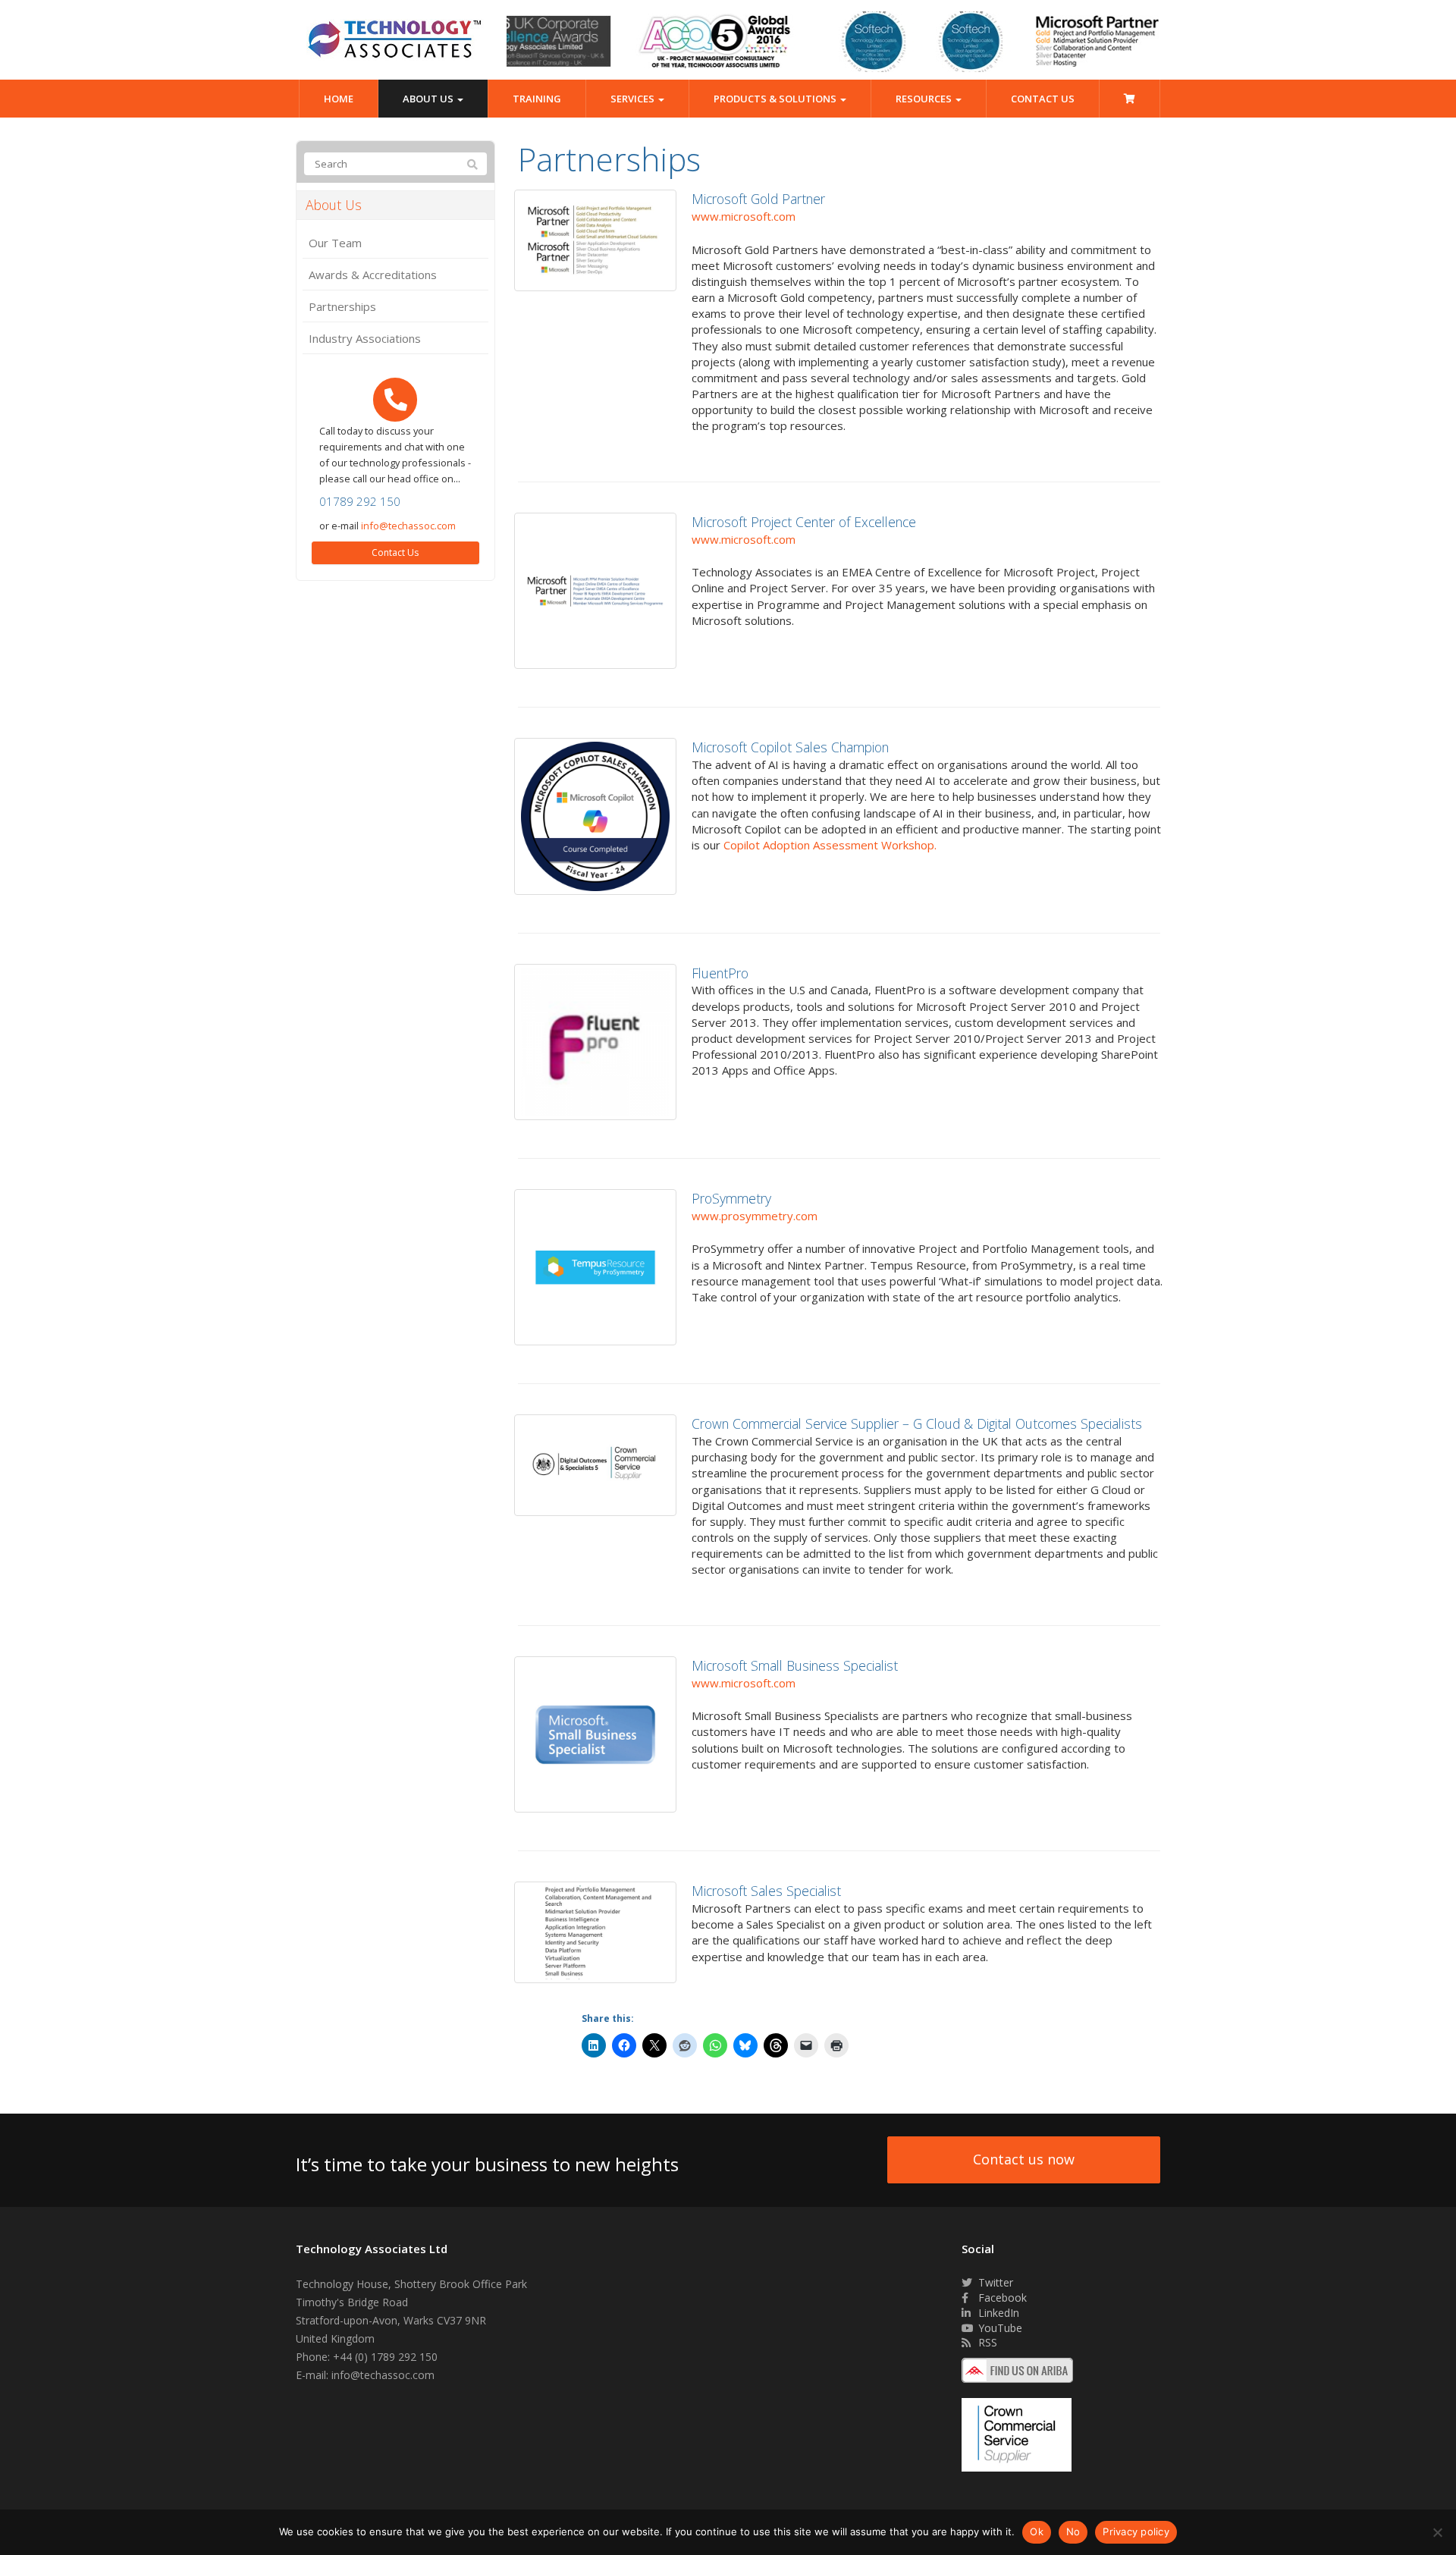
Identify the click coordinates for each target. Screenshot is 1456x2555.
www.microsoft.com (744, 216)
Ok (1037, 2531)
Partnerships (342, 306)
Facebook (1001, 2298)
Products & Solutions (776, 99)
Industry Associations (365, 338)
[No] (1437, 2532)
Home (339, 99)
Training (537, 99)
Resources (925, 99)
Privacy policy (1136, 2531)
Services (634, 99)
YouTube (999, 2328)
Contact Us (1043, 99)
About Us (429, 99)
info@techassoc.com (408, 526)
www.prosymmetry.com (755, 1216)
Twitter (994, 2282)
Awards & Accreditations (373, 275)
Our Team (335, 243)
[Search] (472, 165)
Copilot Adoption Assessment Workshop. (830, 845)
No (1073, 2531)
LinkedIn (997, 2313)
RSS (986, 2342)
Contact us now (1024, 2159)
